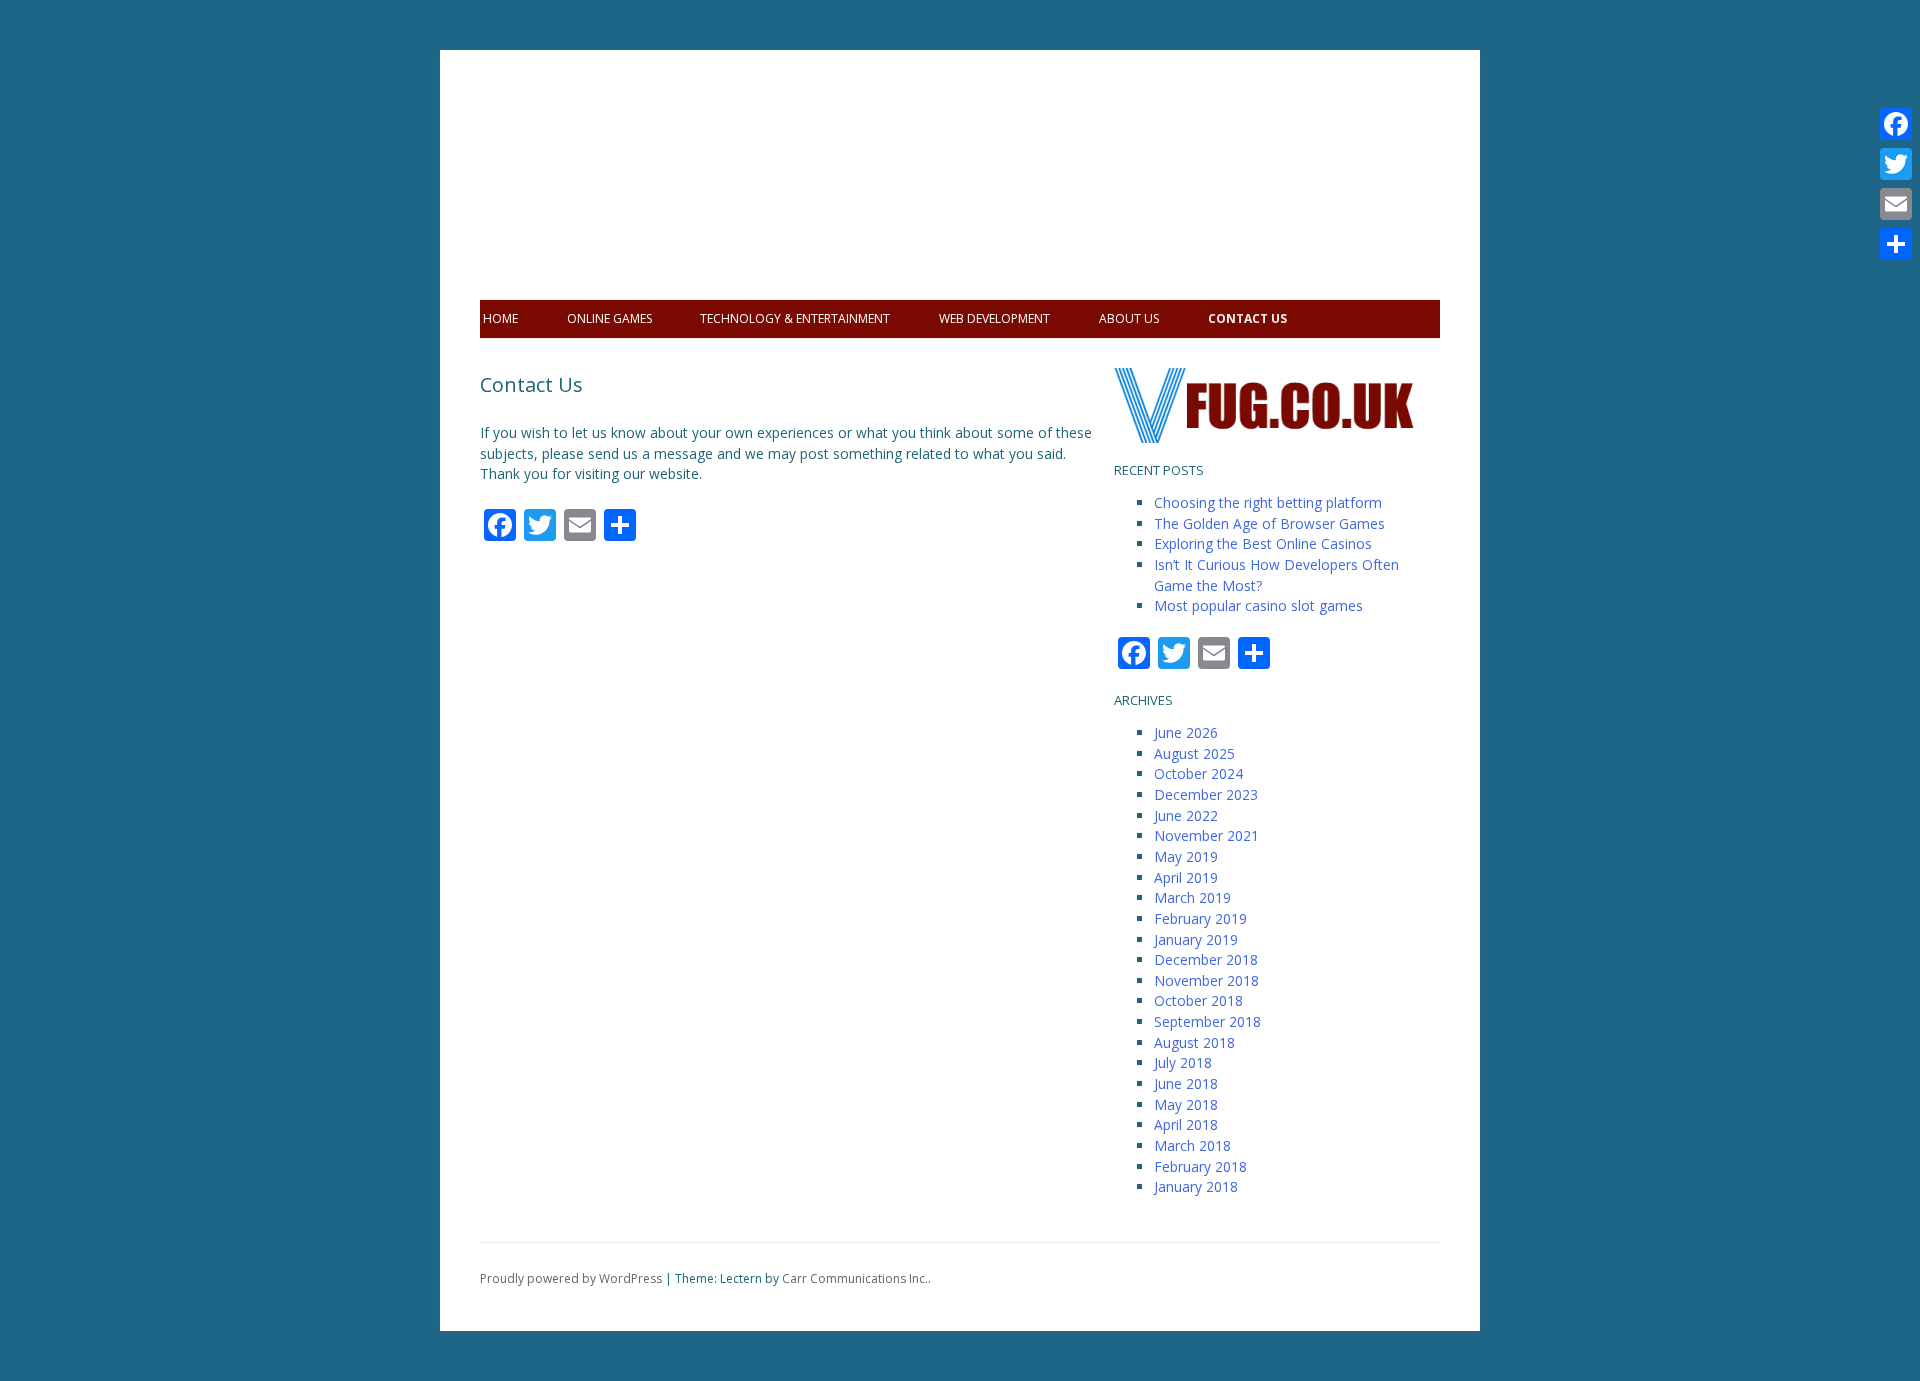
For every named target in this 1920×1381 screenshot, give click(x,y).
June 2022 (1186, 815)
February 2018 (1200, 1166)
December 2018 (1206, 959)
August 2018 (1194, 1042)
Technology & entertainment (795, 318)
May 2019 (1186, 856)
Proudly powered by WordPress (571, 1278)
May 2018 (1186, 1104)
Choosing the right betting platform (1268, 502)
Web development (994, 318)
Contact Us (1247, 318)
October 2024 (1198, 773)
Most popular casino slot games (1258, 605)
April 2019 (1186, 877)
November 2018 (1206, 980)
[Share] (1896, 244)
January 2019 (1196, 939)
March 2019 (1192, 897)
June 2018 (1186, 1083)
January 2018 (1196, 1186)
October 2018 (1198, 1000)
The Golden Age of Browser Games (1269, 523)
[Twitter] (1896, 164)
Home (500, 318)
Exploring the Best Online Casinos (1263, 543)
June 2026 (1186, 732)
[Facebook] (1896, 124)
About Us (1129, 318)
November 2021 (1206, 835)
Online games (609, 318)
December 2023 (1206, 794)
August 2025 (1194, 753)
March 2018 (1192, 1145)
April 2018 (1186, 1124)
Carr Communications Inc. (855, 1278)
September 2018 (1207, 1021)
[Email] (1896, 204)
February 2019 (1200, 918)
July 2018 (1183, 1062)
